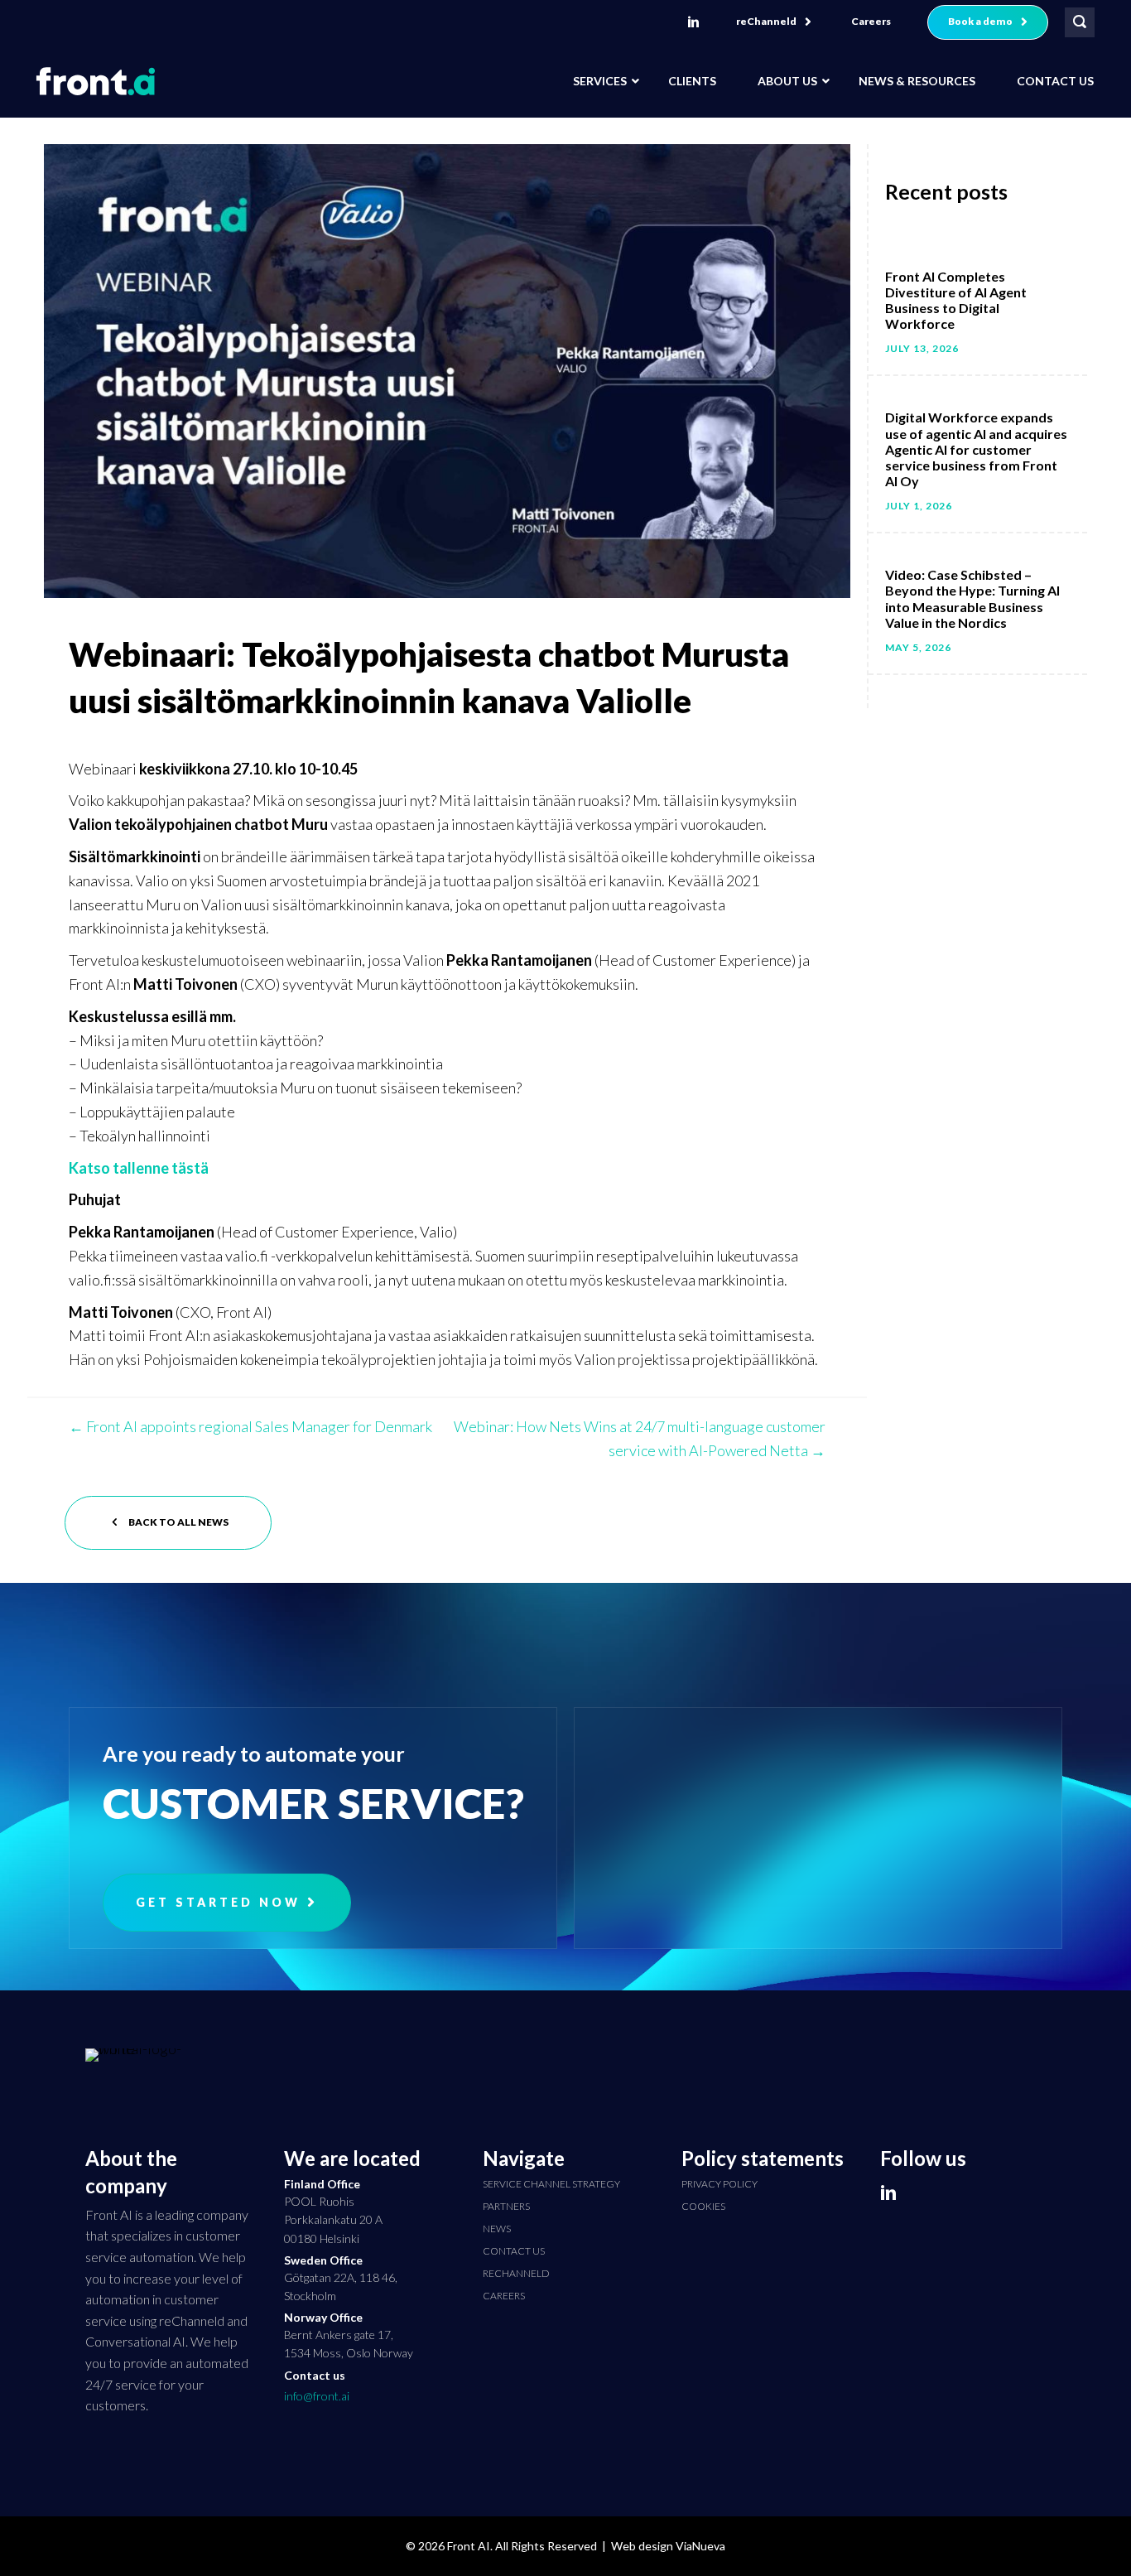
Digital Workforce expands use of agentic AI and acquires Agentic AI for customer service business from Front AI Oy (976, 449)
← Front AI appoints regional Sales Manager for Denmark (250, 1426)
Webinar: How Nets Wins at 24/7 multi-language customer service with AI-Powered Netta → (640, 1438)
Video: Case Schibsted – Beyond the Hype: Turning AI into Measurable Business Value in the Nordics (972, 598)
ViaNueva (700, 2546)
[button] (774, 22)
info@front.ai (317, 2396)
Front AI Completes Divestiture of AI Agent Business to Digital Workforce (956, 300)
